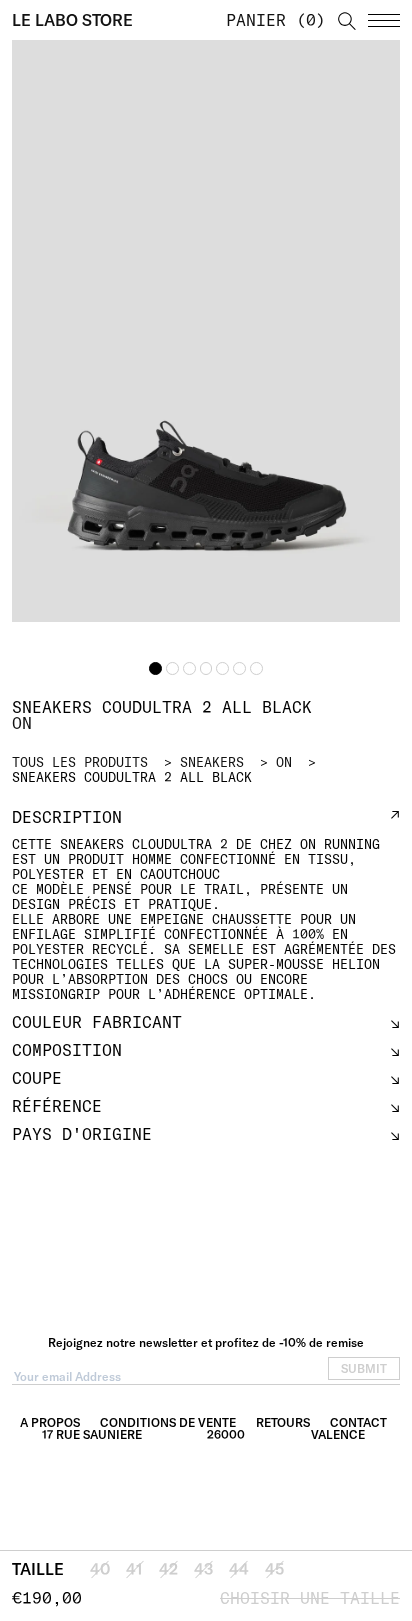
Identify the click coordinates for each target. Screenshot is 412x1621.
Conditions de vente (168, 1422)
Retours (283, 1422)
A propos (50, 1422)
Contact (358, 1422)
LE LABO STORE (72, 20)
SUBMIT (364, 1368)
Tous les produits (80, 762)
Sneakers (212, 762)
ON (284, 762)
